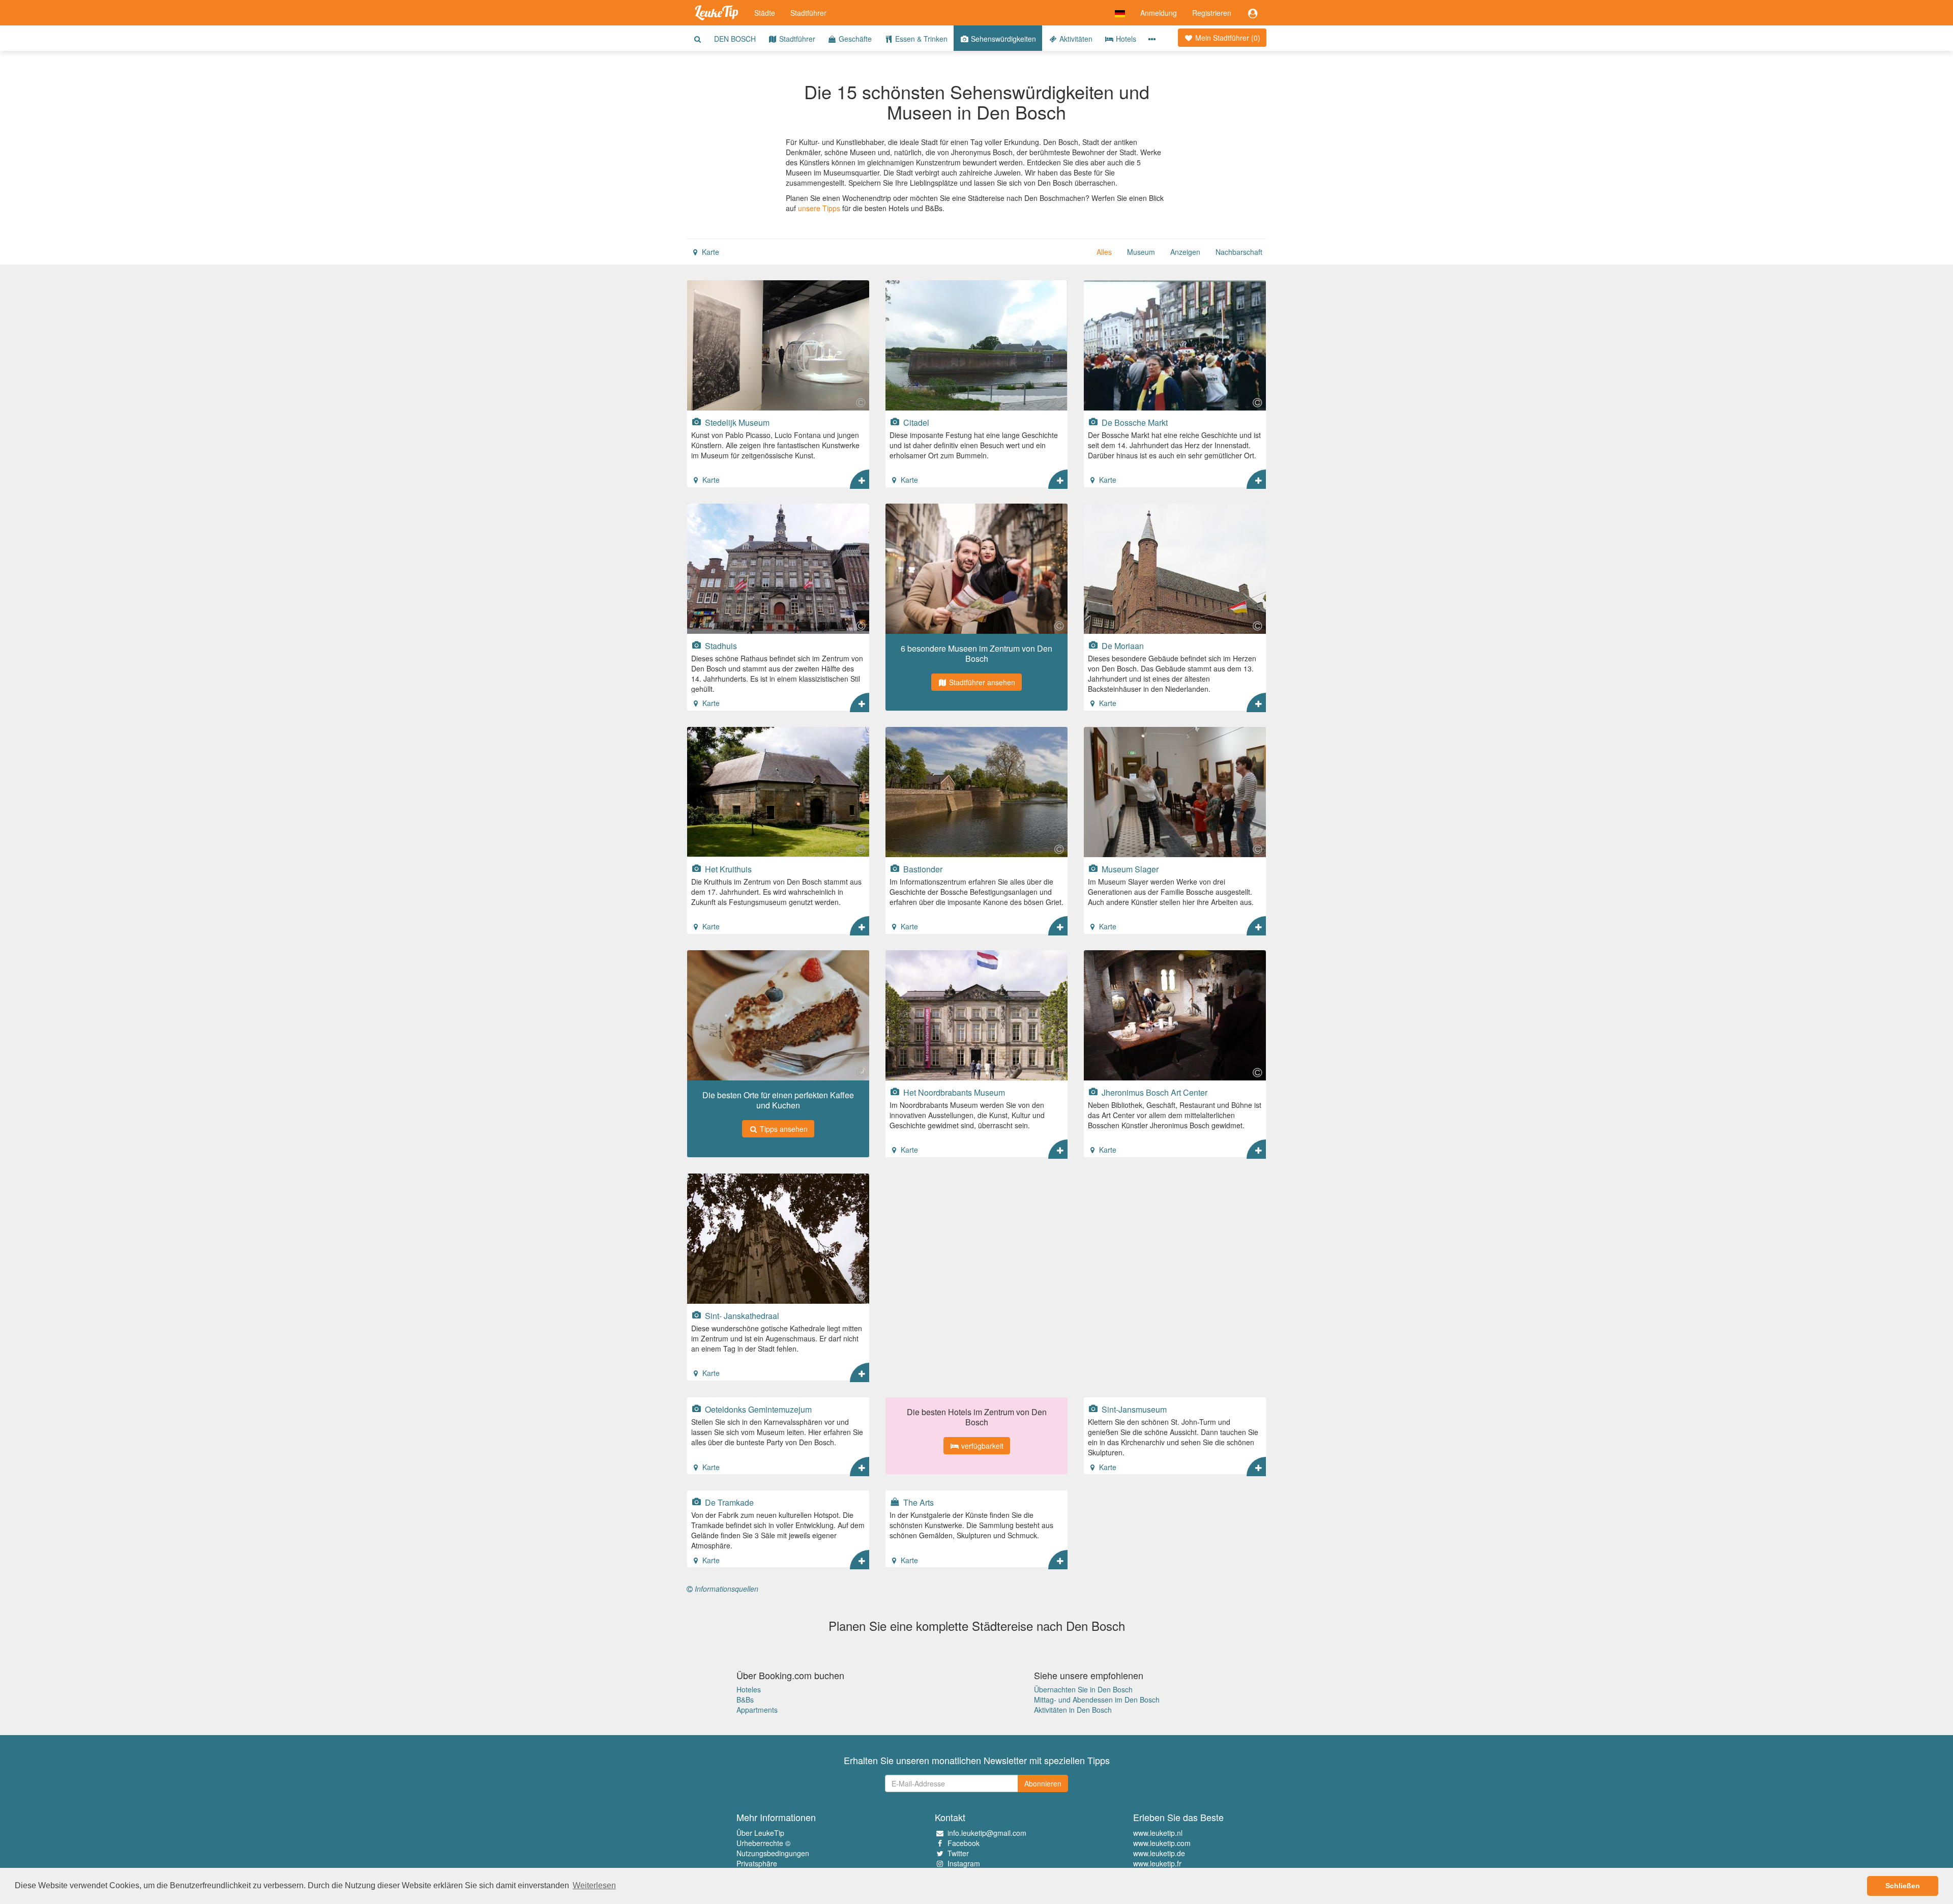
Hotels (1125, 39)
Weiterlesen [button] (594, 1885)
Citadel (915, 422)
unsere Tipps (819, 208)
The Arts (918, 1502)
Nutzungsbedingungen (773, 1853)
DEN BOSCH (735, 39)
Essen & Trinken (920, 39)
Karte (709, 252)
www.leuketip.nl (1158, 1833)
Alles (1104, 252)
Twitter (958, 1853)
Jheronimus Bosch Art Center (1153, 1092)
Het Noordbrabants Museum (953, 1092)
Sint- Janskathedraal (741, 1315)
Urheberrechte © (763, 1843)
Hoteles (749, 1689)
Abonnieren (1043, 1783)
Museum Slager (1129, 869)
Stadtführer (808, 13)
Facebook (964, 1843)
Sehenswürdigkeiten (1002, 39)
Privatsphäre (757, 1863)
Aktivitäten (1075, 39)
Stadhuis (720, 646)
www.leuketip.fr (1157, 1863)
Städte (765, 13)
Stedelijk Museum (736, 422)
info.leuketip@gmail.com (987, 1833)
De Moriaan (1122, 646)
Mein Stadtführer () (1227, 38)
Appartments (757, 1710)
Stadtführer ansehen (981, 682)
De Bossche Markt (1134, 422)
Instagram (964, 1863)
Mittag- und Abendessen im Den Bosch (1097, 1700)
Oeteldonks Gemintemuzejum (757, 1409)
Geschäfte (854, 39)
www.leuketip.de (1159, 1853)
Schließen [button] (1903, 1886)
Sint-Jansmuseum (1133, 1409)
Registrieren (1212, 13)
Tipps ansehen (783, 1129)
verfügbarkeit (981, 1446)
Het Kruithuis (727, 869)
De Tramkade (728, 1502)
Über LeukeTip (760, 1833)
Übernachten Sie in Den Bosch (1083, 1689)
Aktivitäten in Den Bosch (1073, 1710)
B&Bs (745, 1700)
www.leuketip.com (1162, 1843)
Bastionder (922, 869)
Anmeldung (1159, 13)
